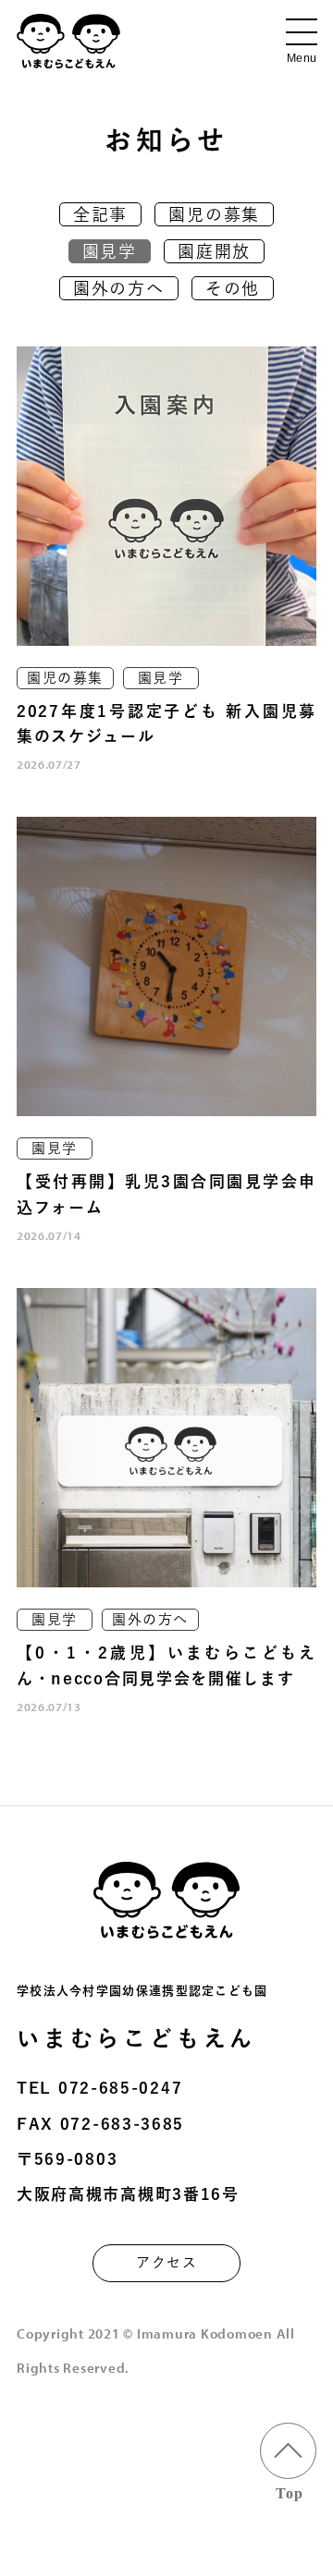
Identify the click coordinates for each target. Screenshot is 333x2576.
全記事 (100, 214)
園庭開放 (214, 251)
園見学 (110, 251)
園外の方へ (119, 288)
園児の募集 (214, 214)
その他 (233, 288)
